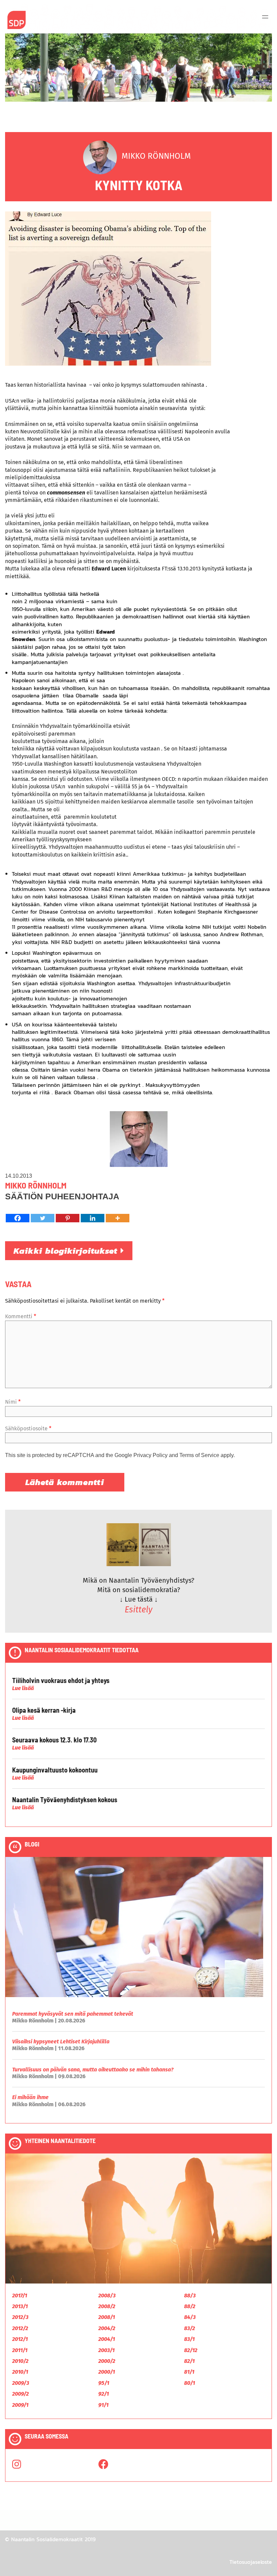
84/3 (190, 2317)
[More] (118, 1218)
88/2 (190, 2306)
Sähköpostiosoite (28, 1429)
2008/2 (107, 2306)
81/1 (189, 2372)
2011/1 (20, 2350)
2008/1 (107, 2317)
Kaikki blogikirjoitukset (67, 1251)
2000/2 (107, 2361)
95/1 (104, 2383)
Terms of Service (199, 1455)
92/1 (104, 2394)
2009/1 (20, 2405)
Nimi (13, 1402)
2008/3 (107, 2296)
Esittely (138, 1610)
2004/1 (107, 2339)
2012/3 (20, 2317)
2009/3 (21, 2383)
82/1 (189, 2361)
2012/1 (20, 2339)
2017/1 (20, 2296)
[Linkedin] (93, 1218)
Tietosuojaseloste (251, 2562)
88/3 (190, 2296)
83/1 (189, 2339)
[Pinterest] (68, 1218)
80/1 (190, 2383)
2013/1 (20, 2306)
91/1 (103, 2405)
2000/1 (107, 2372)
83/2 (190, 2328)
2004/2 (107, 2328)
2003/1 (106, 2350)
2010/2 (20, 2361)
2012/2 (20, 2328)
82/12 (191, 2350)
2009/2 (20, 2394)
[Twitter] (43, 1218)
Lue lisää (23, 1688)
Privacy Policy (150, 1455)
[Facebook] (18, 1218)
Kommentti (21, 1316)
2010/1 (20, 2372)
